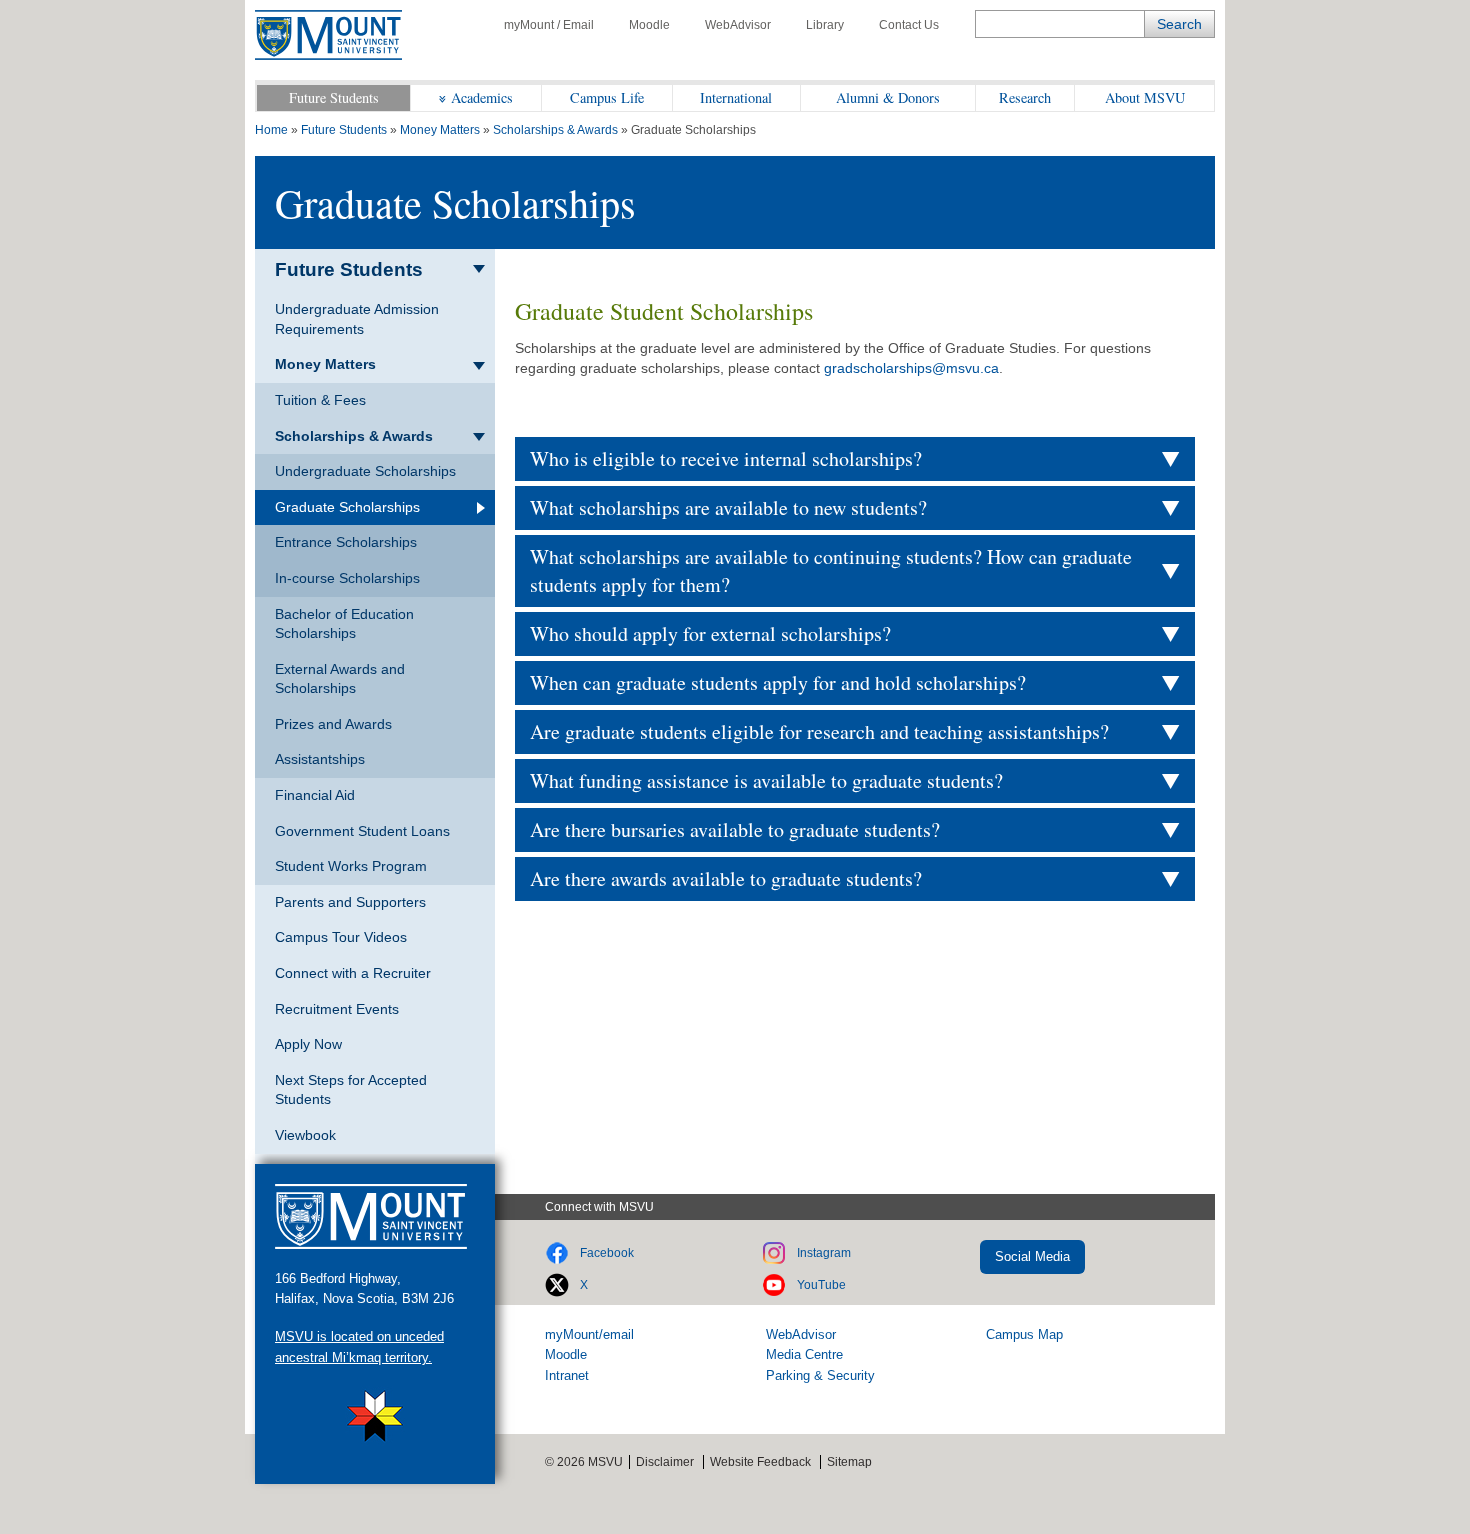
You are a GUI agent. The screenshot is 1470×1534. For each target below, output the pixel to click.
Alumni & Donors (888, 97)
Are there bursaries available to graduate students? (735, 829)
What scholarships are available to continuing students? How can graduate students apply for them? (831, 570)
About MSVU (1145, 97)
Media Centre (804, 1354)
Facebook (607, 1253)
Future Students (334, 97)
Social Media (1032, 1256)
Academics (482, 97)
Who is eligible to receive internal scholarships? (726, 458)
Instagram (824, 1253)
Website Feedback (760, 1462)
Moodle (649, 25)
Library (825, 25)
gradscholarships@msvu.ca (911, 368)
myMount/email (589, 1334)
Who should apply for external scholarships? (710, 633)
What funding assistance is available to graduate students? (766, 780)
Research (1025, 97)
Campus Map (1024, 1334)
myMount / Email (549, 25)
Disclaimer (665, 1462)
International (736, 97)
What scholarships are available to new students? (728, 507)
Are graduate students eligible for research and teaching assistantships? (819, 731)
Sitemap (849, 1462)
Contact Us (909, 25)
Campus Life (607, 97)
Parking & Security (820, 1375)
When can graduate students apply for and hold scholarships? (778, 682)
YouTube (821, 1285)
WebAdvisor (738, 25)
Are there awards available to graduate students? (726, 878)
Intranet (567, 1375)
